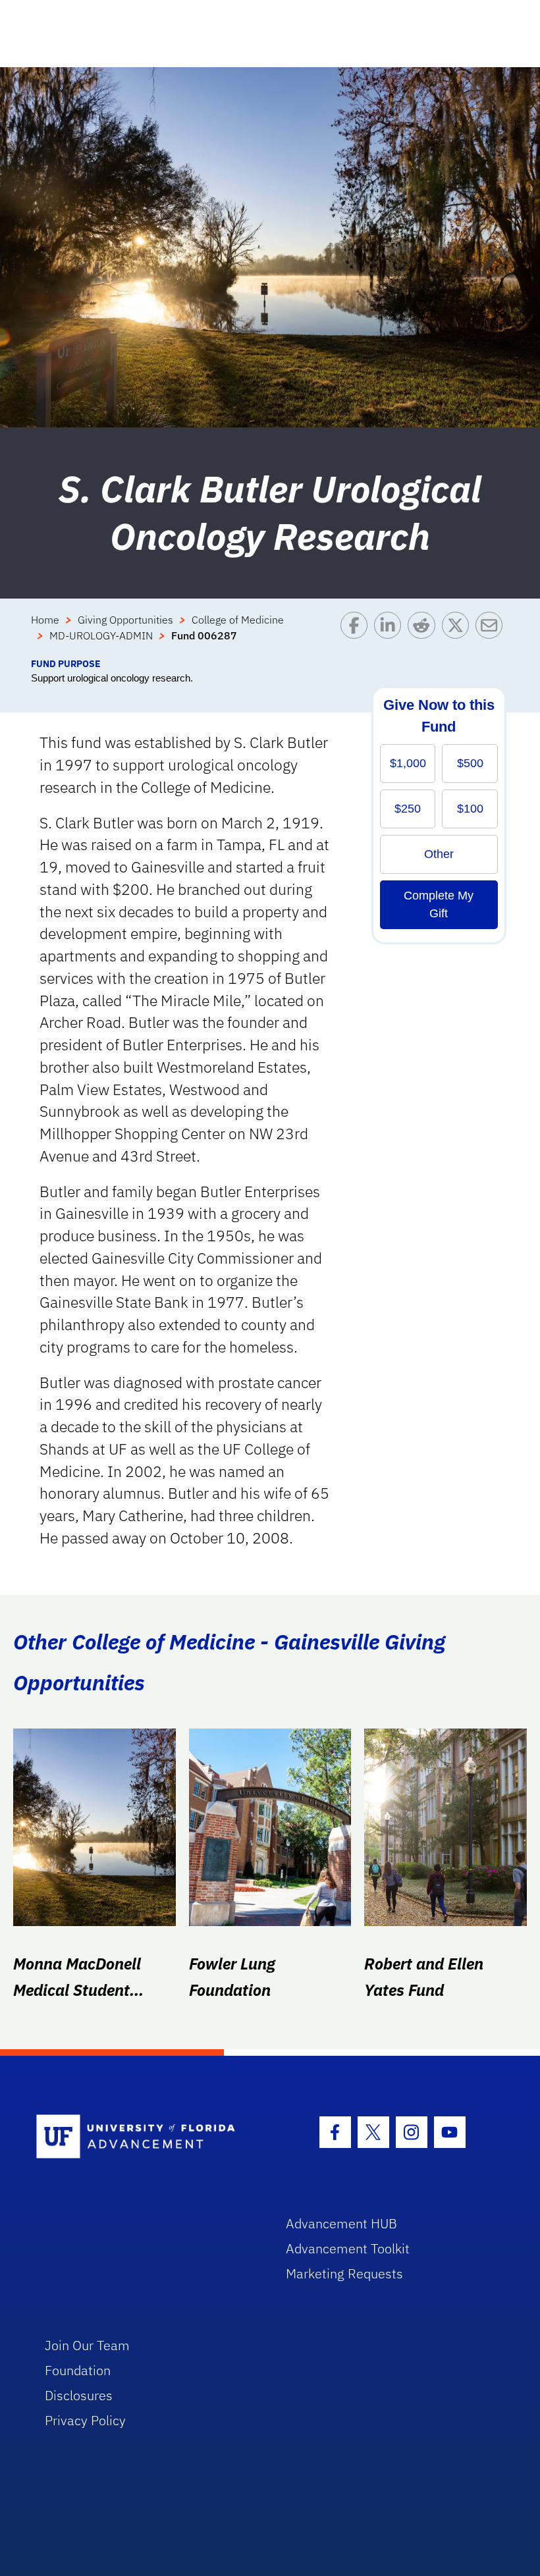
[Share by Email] (492, 634)
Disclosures (79, 2395)
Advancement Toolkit (348, 2248)
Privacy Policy (85, 2420)
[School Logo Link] (146, 2137)
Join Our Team (87, 2345)
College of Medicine (238, 620)
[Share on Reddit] (424, 634)
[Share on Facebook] (357, 634)
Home (45, 620)
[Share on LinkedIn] (391, 634)
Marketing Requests (344, 2273)
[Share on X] (459, 634)
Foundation (78, 2370)
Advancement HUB (341, 2223)
